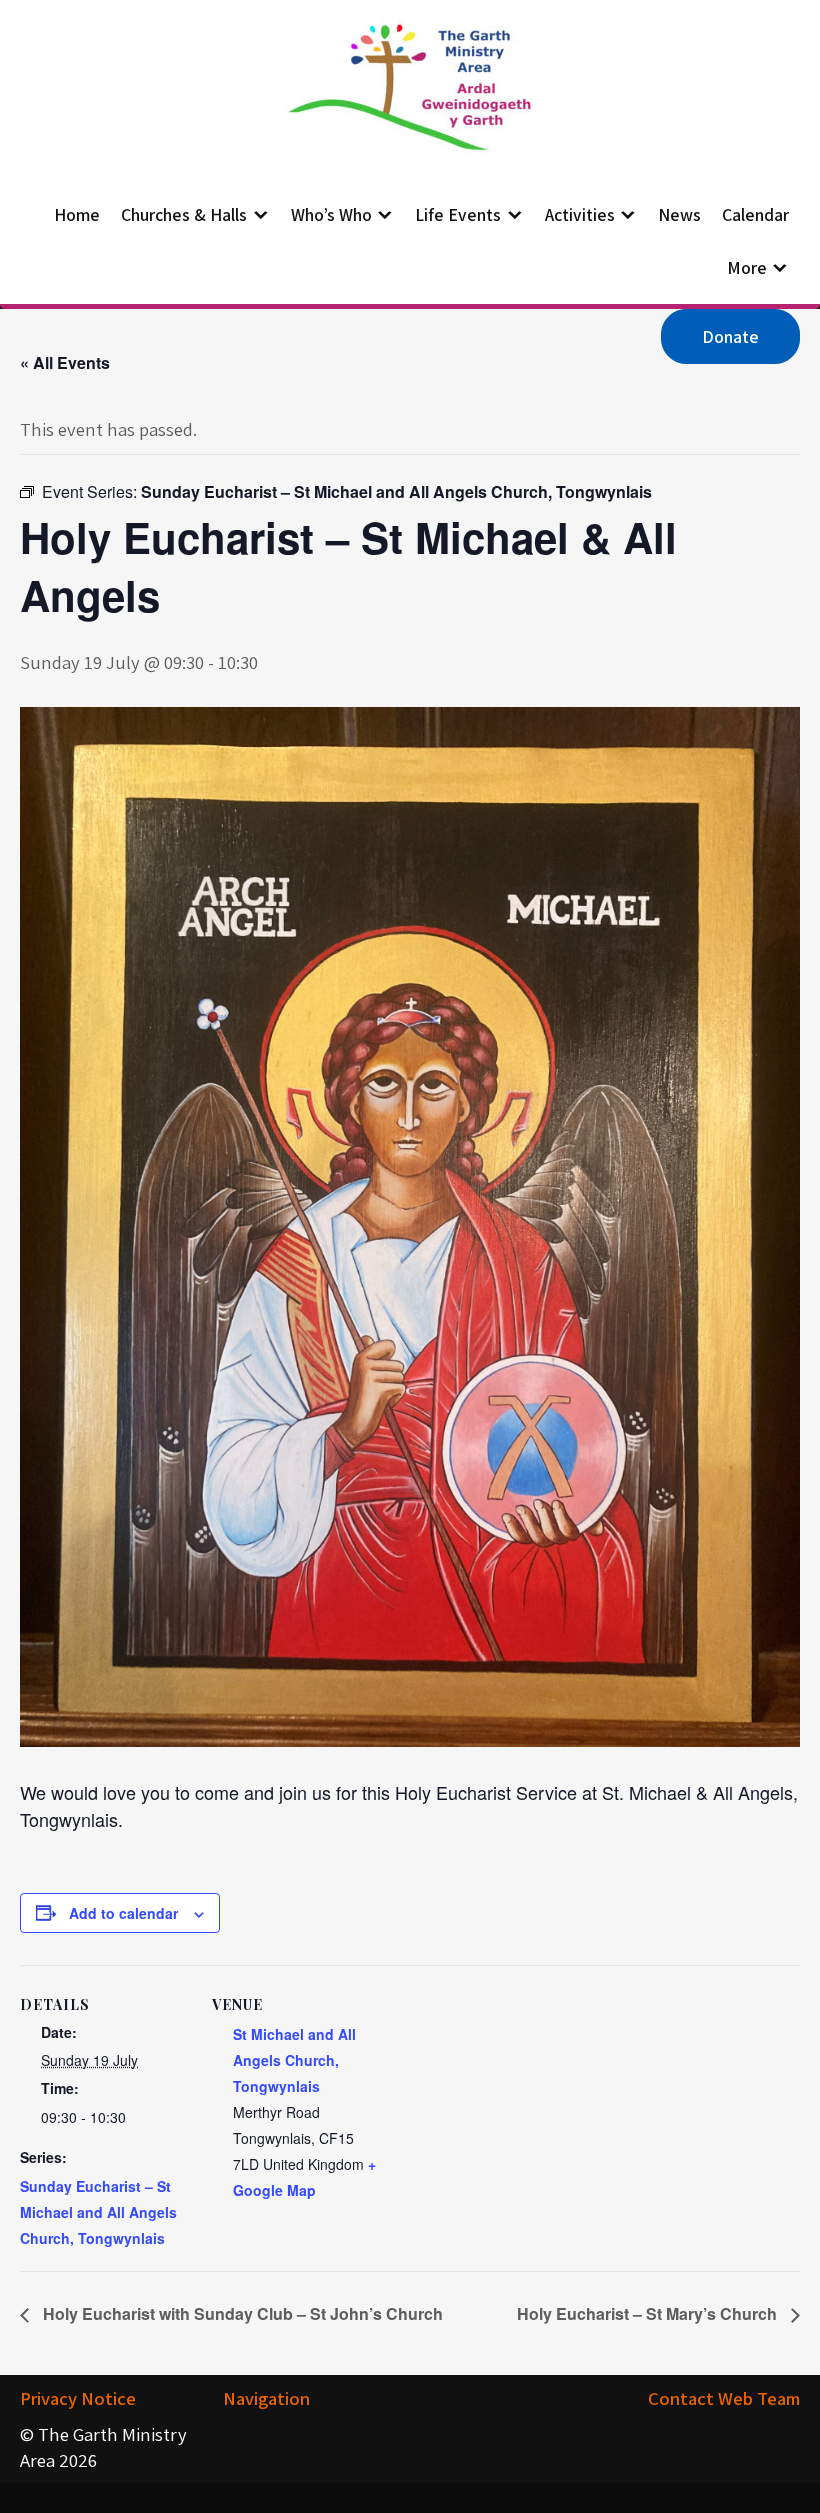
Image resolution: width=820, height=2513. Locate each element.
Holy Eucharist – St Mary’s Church (649, 2313)
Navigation (266, 2398)
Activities (580, 214)
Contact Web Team (724, 2398)
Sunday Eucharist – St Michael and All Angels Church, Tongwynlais (98, 2212)
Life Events (458, 214)
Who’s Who (331, 214)
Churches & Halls (184, 214)
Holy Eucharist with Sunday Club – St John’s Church (241, 2313)
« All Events (65, 362)
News (679, 214)
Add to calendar (123, 1913)
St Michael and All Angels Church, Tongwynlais (294, 2060)
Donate (730, 336)
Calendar (755, 214)
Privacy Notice (78, 2398)
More (747, 267)
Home (77, 214)
